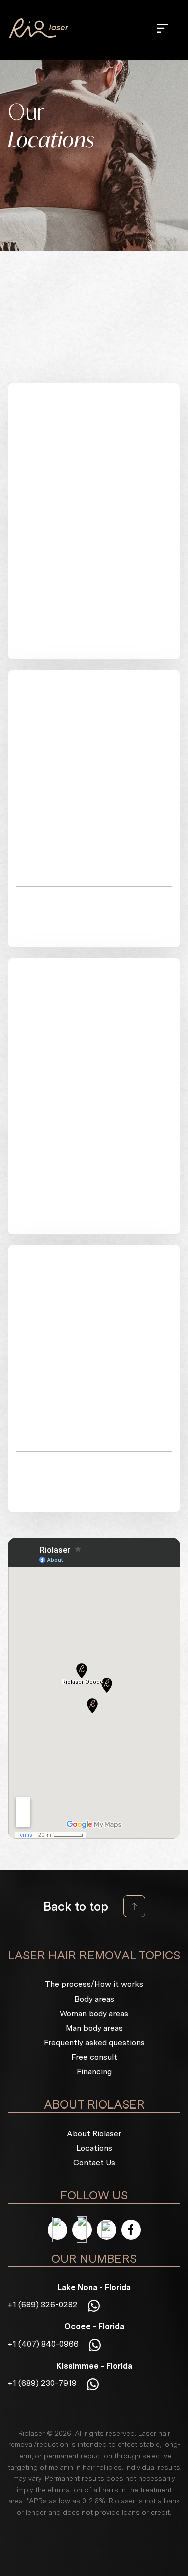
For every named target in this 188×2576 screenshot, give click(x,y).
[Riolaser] (39, 28)
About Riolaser (94, 2134)
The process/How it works (94, 1985)
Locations (94, 2148)
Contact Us (94, 2163)
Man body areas (94, 2028)
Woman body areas (94, 2014)
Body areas (94, 1999)
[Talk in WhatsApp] (94, 2305)
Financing (94, 2072)
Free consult (94, 2058)
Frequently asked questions (94, 2043)
